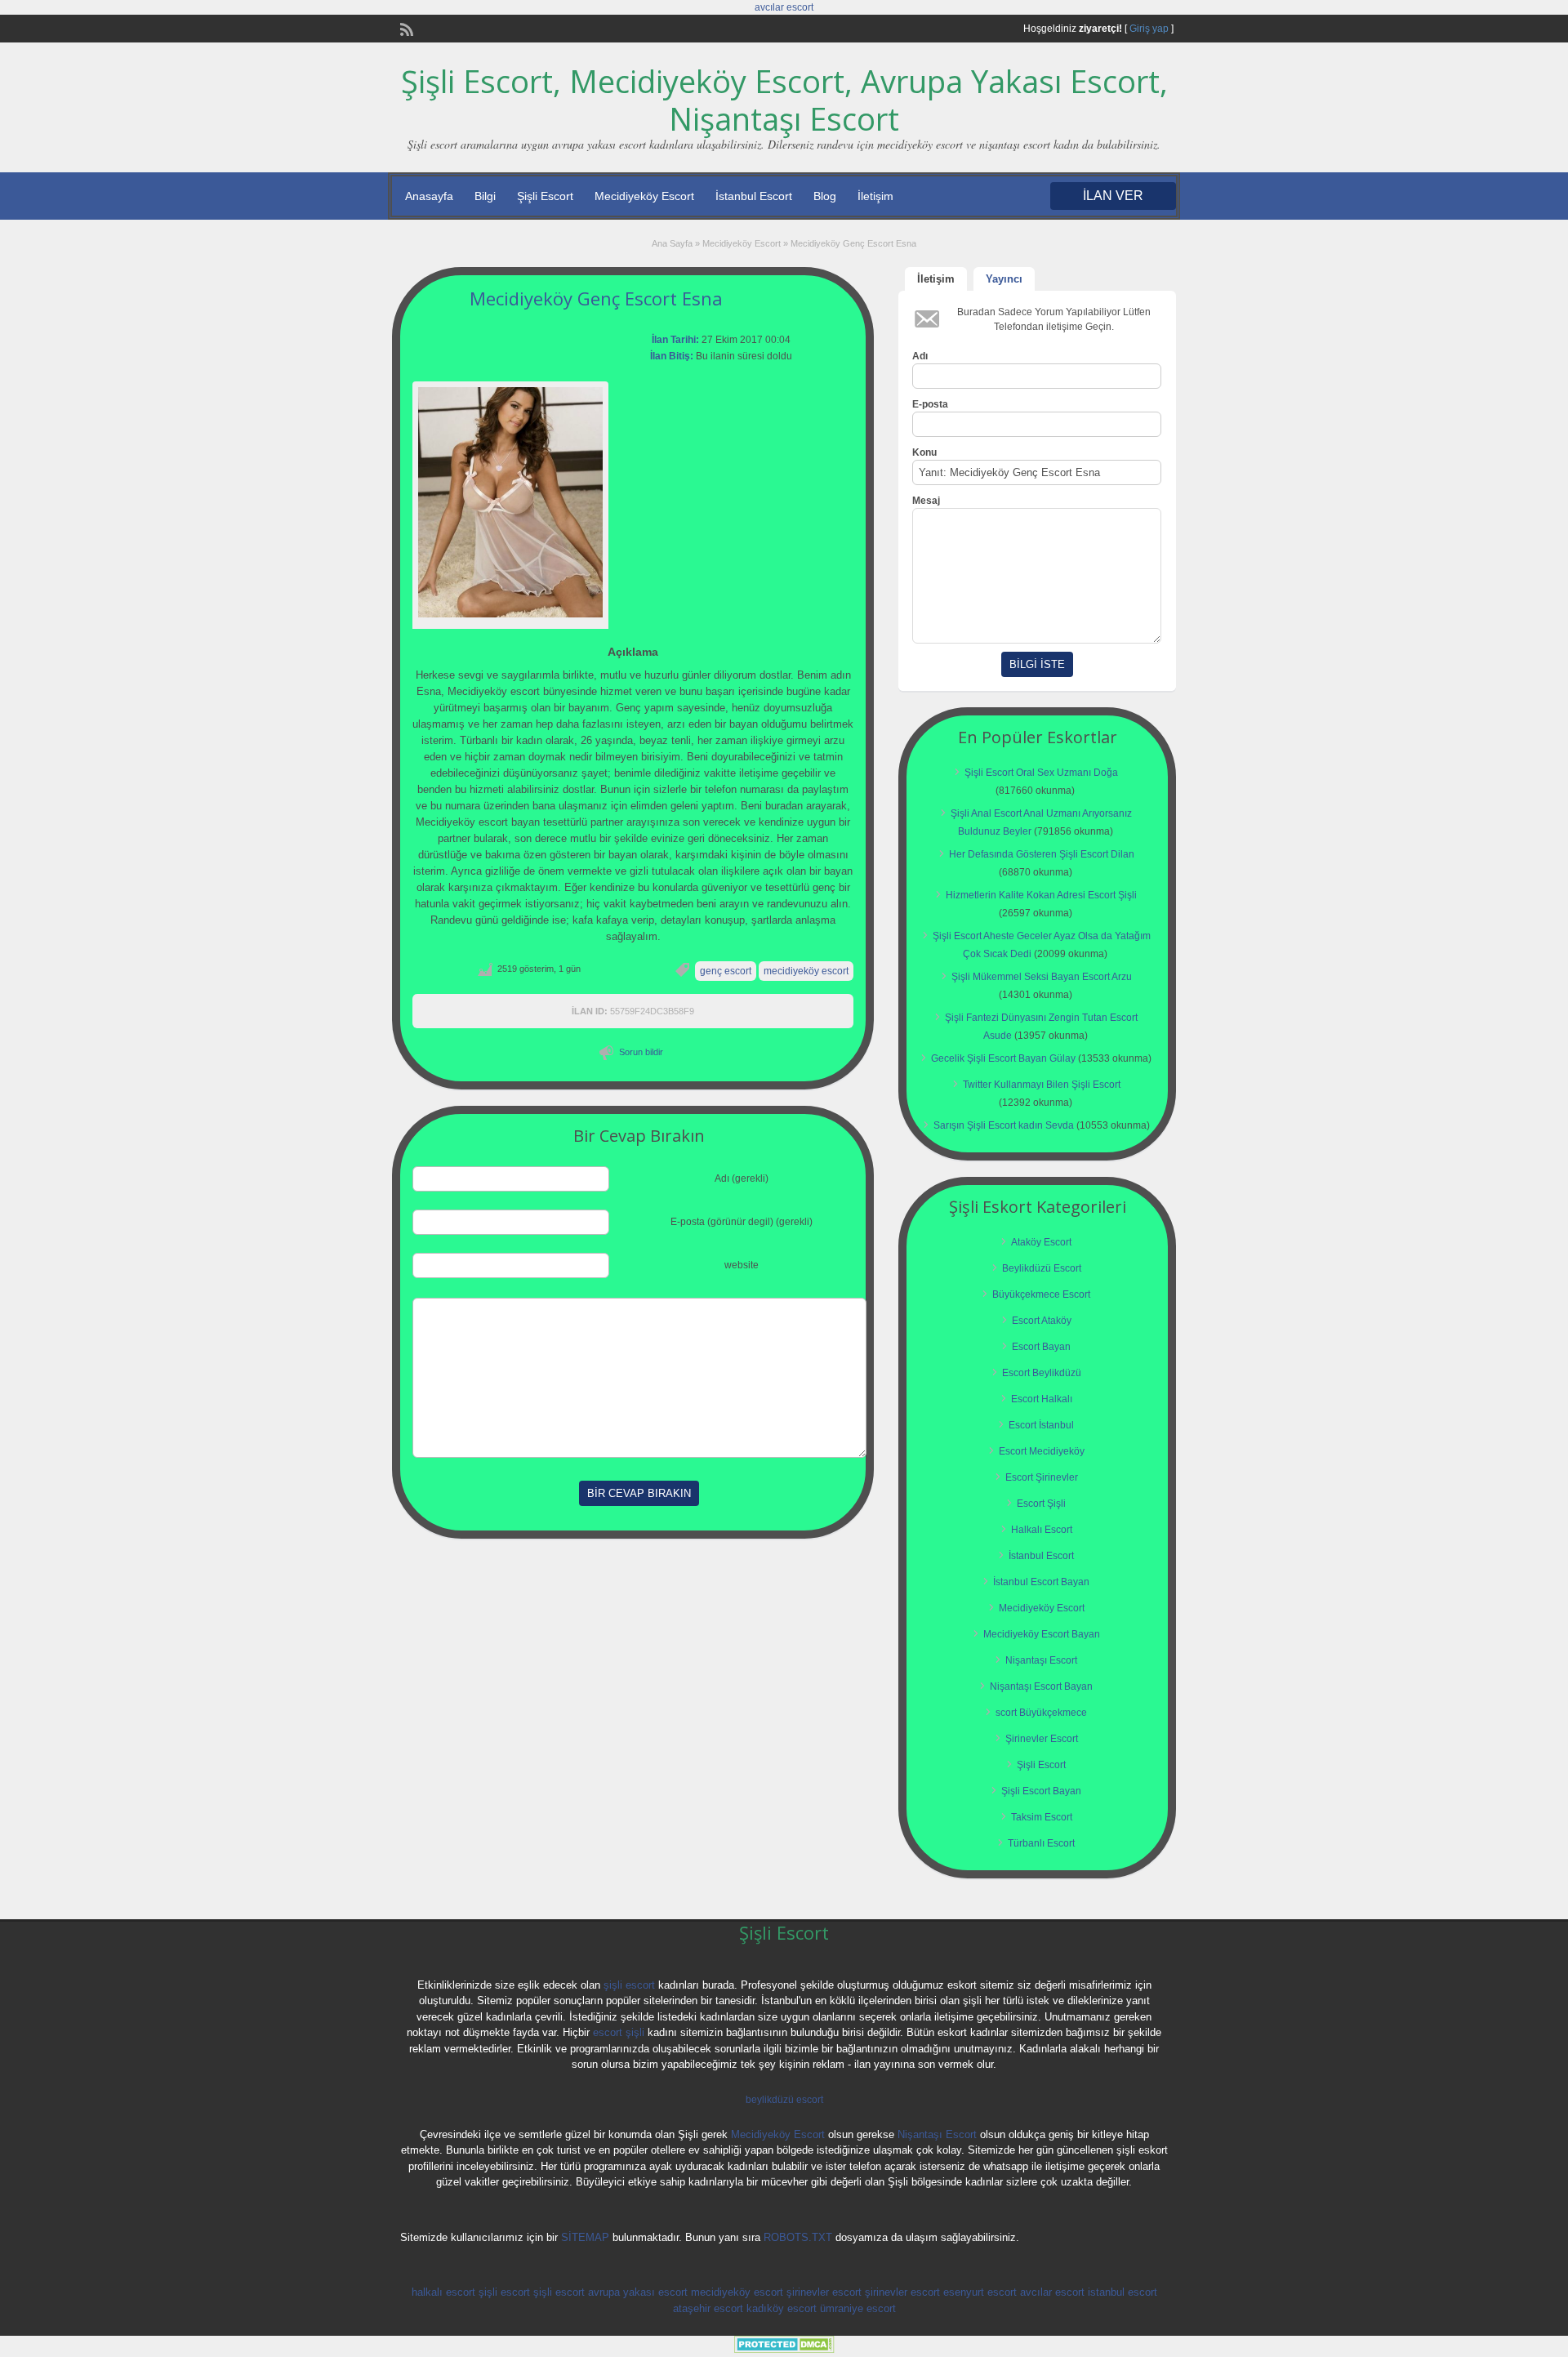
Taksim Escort (1042, 1817)
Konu (924, 452)
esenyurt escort (980, 2292)
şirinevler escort (824, 2292)
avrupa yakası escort (638, 2292)
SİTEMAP (585, 2237)
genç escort (726, 971)
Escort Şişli (1041, 1504)
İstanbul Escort (754, 196)
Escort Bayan (1041, 1347)
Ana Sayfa (672, 243)
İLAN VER (1113, 196)
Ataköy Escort (1041, 1242)
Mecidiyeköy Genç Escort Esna (596, 298)
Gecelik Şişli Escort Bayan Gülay (1003, 1058)
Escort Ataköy (1042, 1321)
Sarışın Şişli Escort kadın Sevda (1004, 1125)
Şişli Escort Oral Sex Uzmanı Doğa (1041, 773)
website (742, 1265)
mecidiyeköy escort (806, 971)
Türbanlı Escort (1041, 1843)
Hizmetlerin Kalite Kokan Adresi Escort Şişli (1041, 895)
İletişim (875, 196)
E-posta (930, 404)
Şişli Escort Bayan (1041, 1791)
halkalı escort (443, 2292)
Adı (920, 356)
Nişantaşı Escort (1041, 1660)
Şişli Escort (545, 196)
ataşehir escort (708, 2308)
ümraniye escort (858, 2308)
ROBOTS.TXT (798, 2237)
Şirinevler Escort (1042, 1739)
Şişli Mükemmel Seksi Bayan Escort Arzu (1042, 977)
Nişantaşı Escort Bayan (1041, 1686)
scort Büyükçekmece (1041, 1713)
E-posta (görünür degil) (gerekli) (742, 1222)
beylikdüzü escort (784, 2100)
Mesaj (926, 501)
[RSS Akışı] (405, 28)
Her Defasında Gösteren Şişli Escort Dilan (1042, 854)
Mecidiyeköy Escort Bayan (1042, 1634)
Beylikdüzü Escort (1042, 1268)
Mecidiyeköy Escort (644, 196)
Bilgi (485, 196)
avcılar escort (784, 7)
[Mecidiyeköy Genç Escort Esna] (510, 503)
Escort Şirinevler (1042, 1477)
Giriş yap (1149, 29)
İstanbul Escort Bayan (1041, 1582)
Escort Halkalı (1042, 1399)
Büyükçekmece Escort (1041, 1294)
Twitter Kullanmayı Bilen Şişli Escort (1042, 1085)
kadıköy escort (782, 2308)
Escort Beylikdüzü (1042, 1373)
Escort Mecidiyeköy (1042, 1451)
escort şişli (619, 2032)
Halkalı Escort (1042, 1530)
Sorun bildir (641, 1052)
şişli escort (629, 1985)
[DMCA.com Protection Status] (784, 2350)
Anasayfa (429, 196)
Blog (825, 196)
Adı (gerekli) (742, 1178)
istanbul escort (1123, 2292)
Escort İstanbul (1041, 1425)
